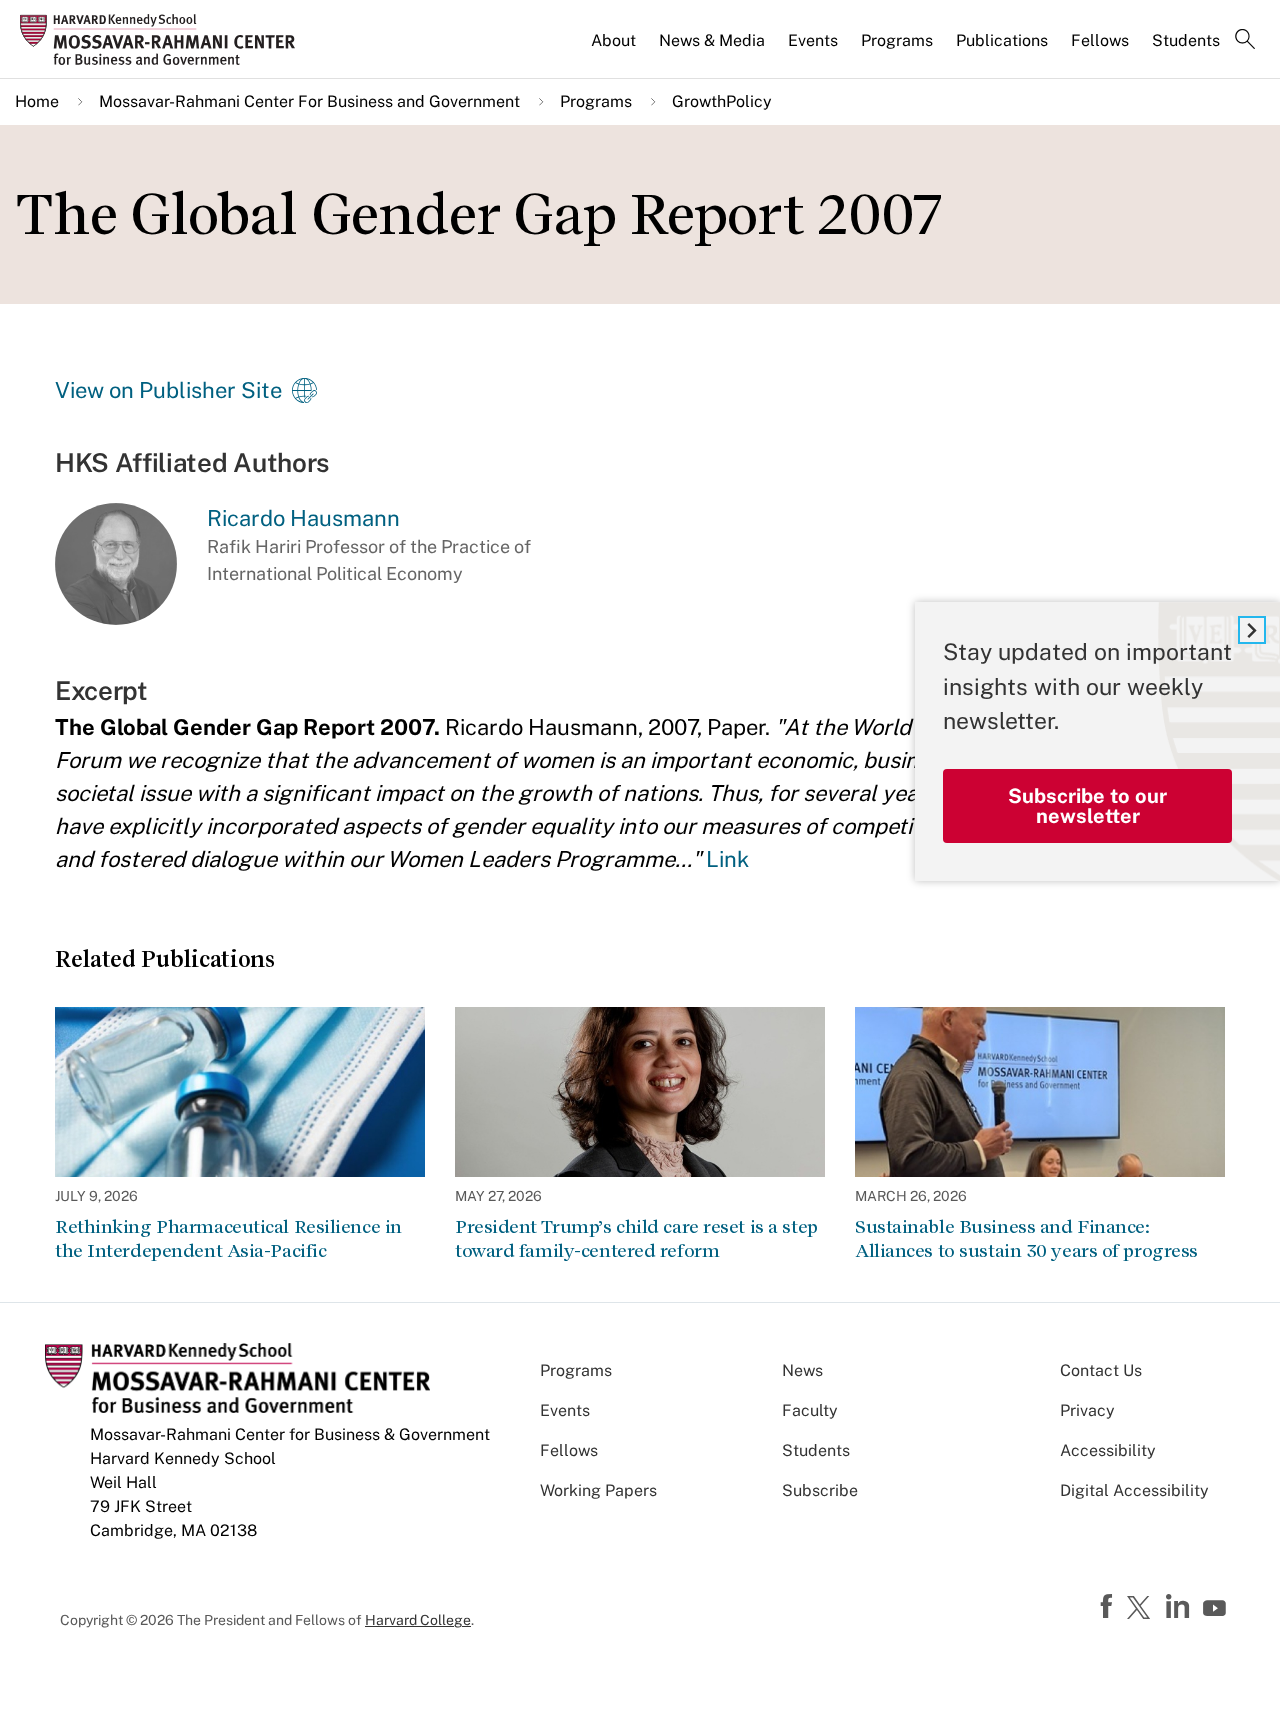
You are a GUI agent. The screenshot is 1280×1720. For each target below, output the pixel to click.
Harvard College (418, 1620)
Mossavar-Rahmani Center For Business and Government (309, 101)
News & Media (712, 40)
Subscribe (820, 1490)
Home (37, 101)
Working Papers (598, 1490)
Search (1245, 41)
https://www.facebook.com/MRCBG (1109, 1607)
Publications (1002, 40)
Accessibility (1108, 1450)
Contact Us (1101, 1370)
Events (813, 40)
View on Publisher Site (168, 390)
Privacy (1087, 1410)
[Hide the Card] (1252, 630)
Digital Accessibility (1134, 1490)
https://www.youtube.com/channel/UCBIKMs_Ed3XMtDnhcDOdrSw (1217, 1609)
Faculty (810, 1410)
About (613, 40)
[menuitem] (615, 49)
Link (727, 859)
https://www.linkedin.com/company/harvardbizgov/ (1180, 1607)
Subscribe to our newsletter (1087, 806)
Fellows (1100, 40)
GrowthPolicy (722, 101)
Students (1186, 40)
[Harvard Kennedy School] (164, 39)
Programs (897, 40)
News (802, 1370)
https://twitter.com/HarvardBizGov (1142, 1609)
